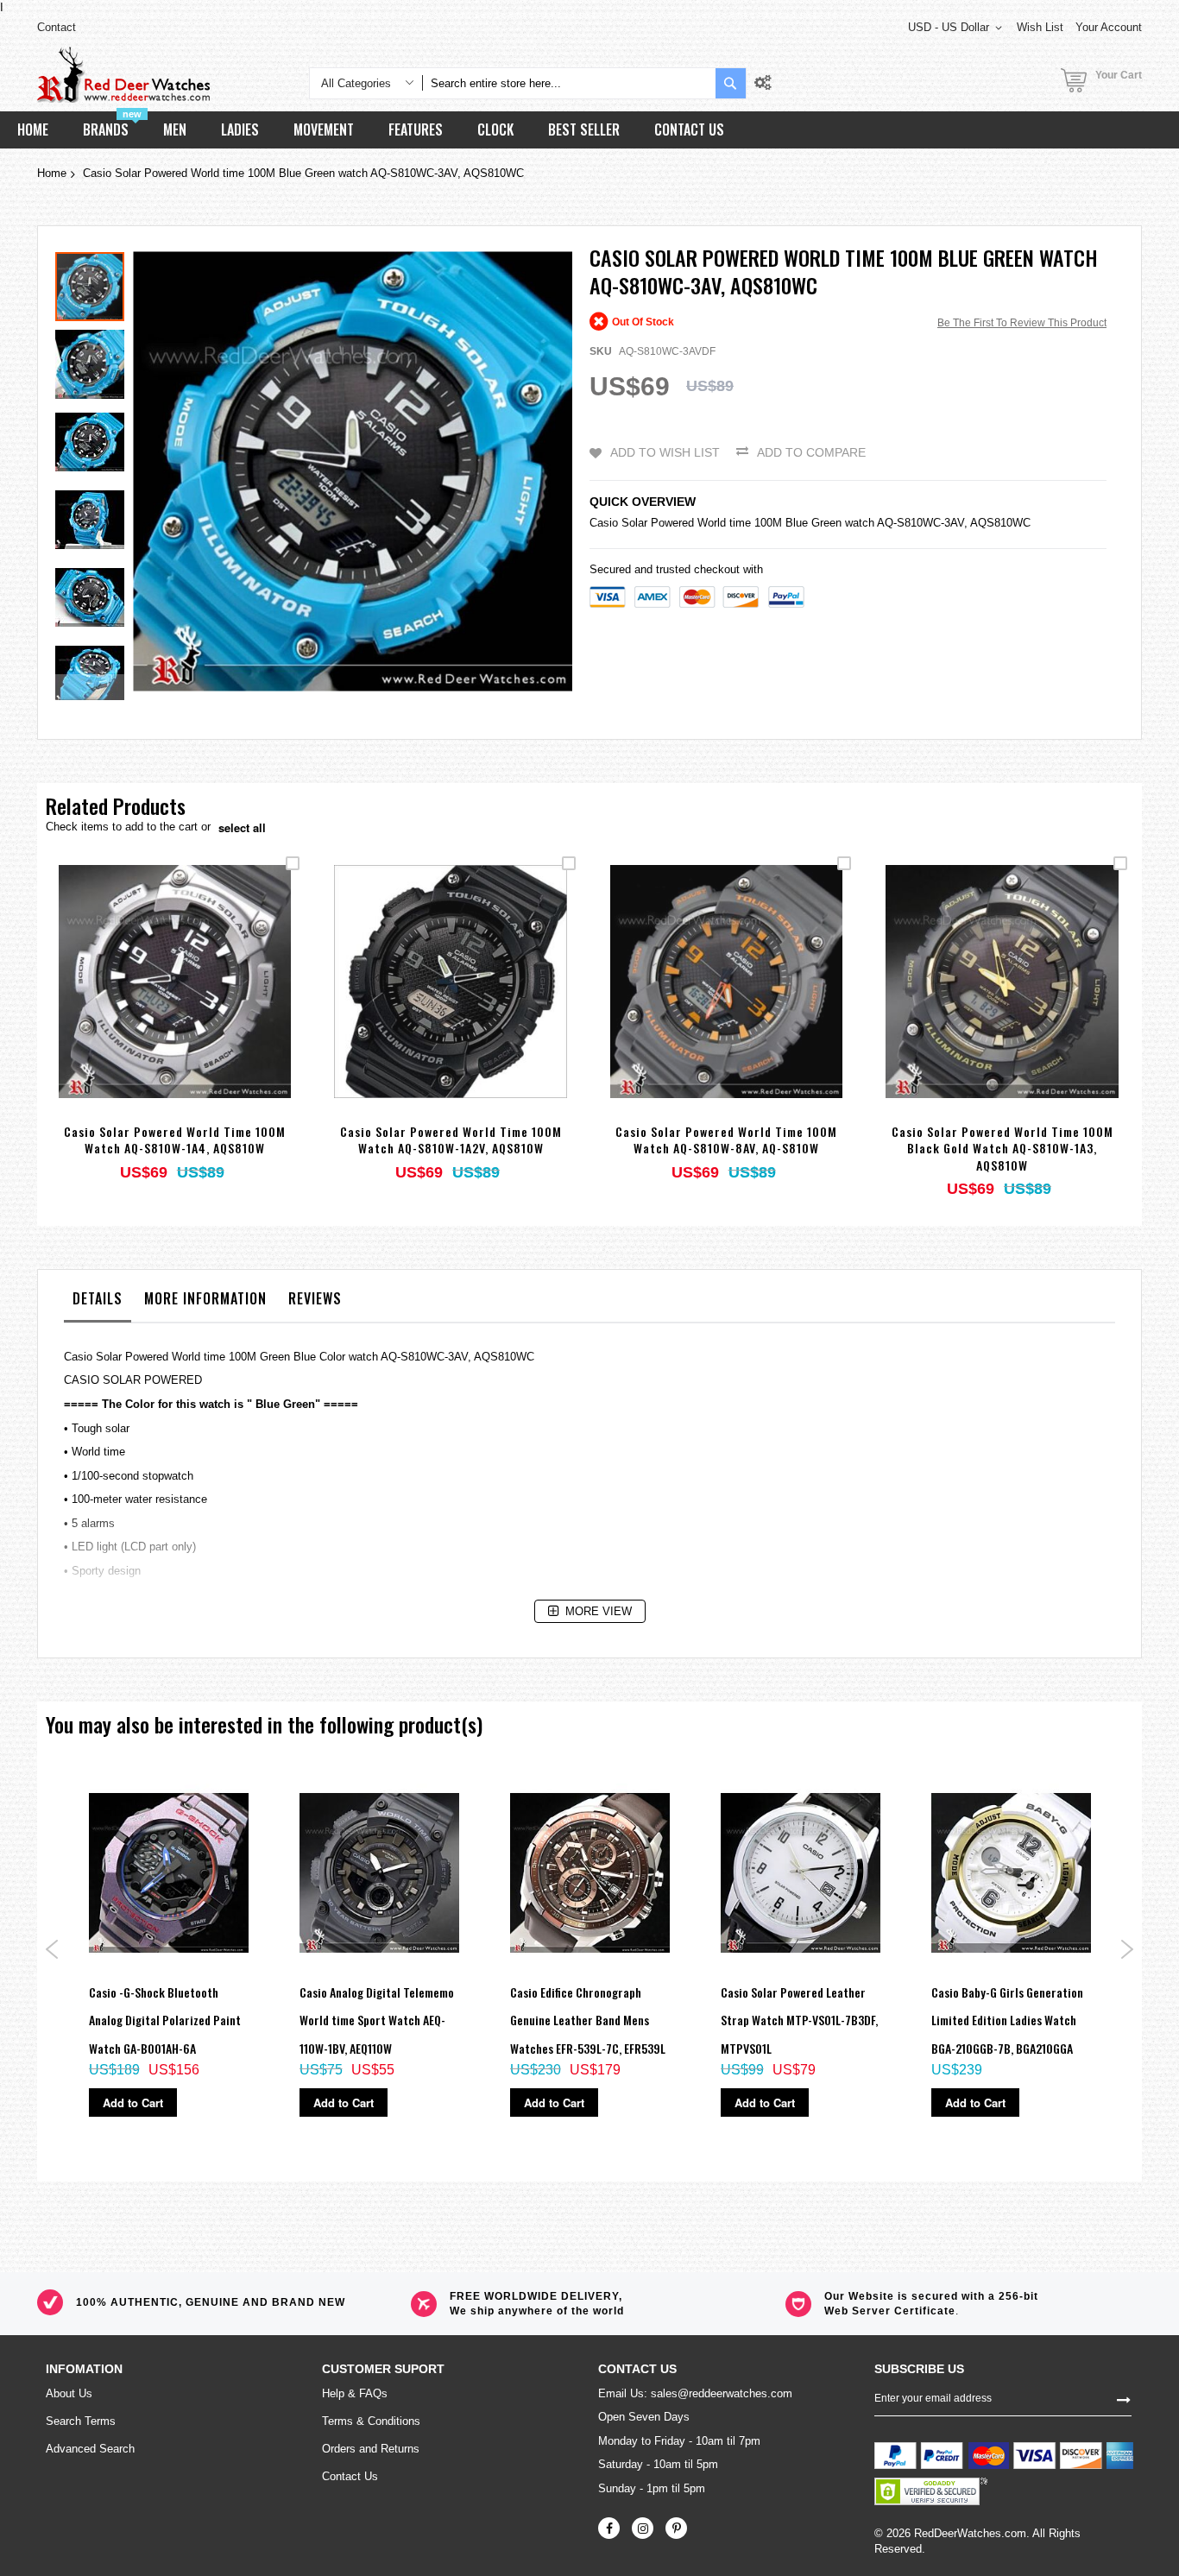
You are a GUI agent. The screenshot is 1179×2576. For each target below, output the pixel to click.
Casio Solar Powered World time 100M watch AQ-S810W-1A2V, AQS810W (451, 1140)
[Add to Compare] (215, 1004)
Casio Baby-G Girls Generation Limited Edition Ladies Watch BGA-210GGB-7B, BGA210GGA (1007, 2020)
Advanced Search (90, 2449)
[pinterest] (676, 2528)
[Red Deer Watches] (123, 75)
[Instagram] (643, 2528)
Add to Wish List (665, 452)
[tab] (98, 1303)
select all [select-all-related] (242, 828)
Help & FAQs (355, 2393)
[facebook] (609, 2528)
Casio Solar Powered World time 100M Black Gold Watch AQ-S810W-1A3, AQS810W (1002, 1148)
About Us (69, 2393)
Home (52, 173)
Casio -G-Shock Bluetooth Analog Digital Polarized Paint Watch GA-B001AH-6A (165, 2020)
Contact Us (350, 2476)
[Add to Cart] (134, 1004)
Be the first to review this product (1022, 323)
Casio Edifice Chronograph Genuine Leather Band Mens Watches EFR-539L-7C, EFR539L (588, 2020)
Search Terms (81, 2421)
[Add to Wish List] (175, 1004)
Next (1127, 1949)
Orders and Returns (371, 2449)
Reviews (315, 1298)
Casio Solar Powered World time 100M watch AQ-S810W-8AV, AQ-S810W (726, 1140)
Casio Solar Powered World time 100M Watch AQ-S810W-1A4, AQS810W (175, 1140)
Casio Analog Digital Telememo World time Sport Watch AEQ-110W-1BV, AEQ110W (377, 2020)
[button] (94, 360)
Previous (52, 1949)
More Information (205, 1298)
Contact (57, 27)
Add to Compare (811, 452)
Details (98, 1298)
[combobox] (569, 83)
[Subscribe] (1124, 2398)
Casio (604, 523)
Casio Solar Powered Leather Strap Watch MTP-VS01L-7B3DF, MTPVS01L (799, 2020)
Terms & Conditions (371, 2421)
